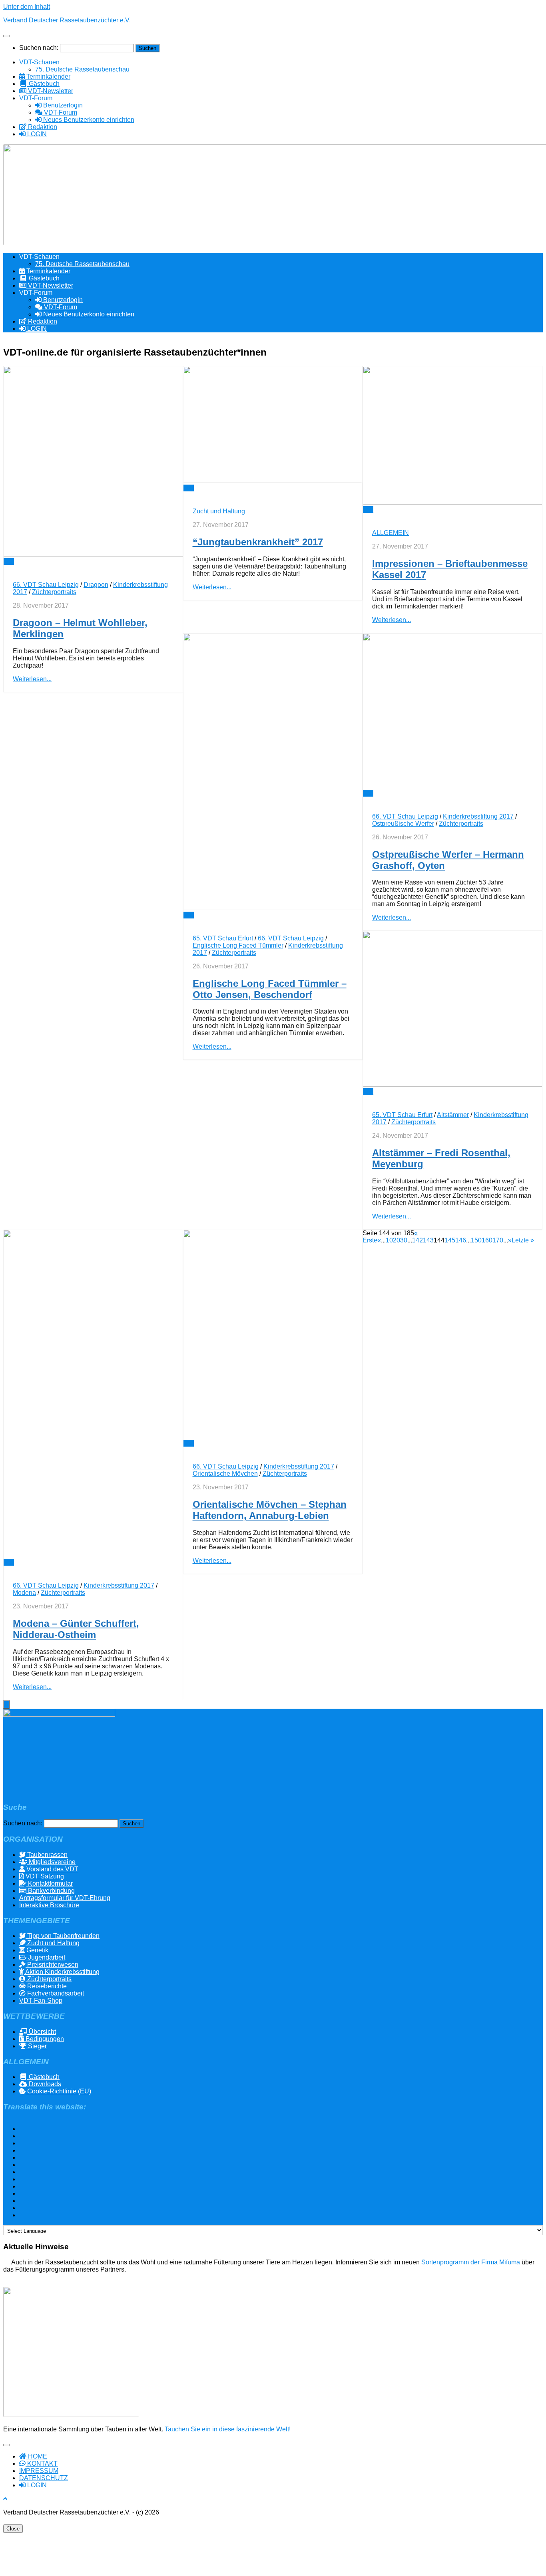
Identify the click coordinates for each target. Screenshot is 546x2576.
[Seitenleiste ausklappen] (6, 1704)
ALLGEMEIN (391, 533)
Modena (24, 1593)
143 (428, 1240)
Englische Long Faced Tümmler (238, 945)
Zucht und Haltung (219, 511)
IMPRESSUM (39, 2471)
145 (450, 1240)
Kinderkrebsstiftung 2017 (478, 816)
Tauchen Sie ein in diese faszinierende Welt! (228, 2429)
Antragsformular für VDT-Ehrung (65, 1898)
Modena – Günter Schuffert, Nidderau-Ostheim (76, 1629)
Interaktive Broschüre (49, 1905)
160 (487, 1240)
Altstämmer (453, 1115)
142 (417, 1240)
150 (476, 1240)
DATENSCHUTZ (44, 2478)
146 (461, 1240)
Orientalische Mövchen (225, 1474)
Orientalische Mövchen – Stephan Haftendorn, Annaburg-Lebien (270, 1510)
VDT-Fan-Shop (41, 2001)
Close (13, 2529)
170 (498, 1240)
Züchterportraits (54, 592)
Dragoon (96, 585)
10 (389, 1240)
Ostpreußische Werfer (403, 824)
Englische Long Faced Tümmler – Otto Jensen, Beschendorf (270, 989)
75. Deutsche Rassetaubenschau (82, 69)
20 (397, 1240)
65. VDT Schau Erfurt (223, 938)
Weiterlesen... (32, 679)
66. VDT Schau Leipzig (46, 585)
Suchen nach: (39, 48)
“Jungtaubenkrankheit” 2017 (258, 542)
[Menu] (6, 36)
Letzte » (523, 1240)
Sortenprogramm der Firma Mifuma (471, 2262)
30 (404, 1240)
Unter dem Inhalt (27, 7)
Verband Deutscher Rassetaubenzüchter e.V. (67, 20)
